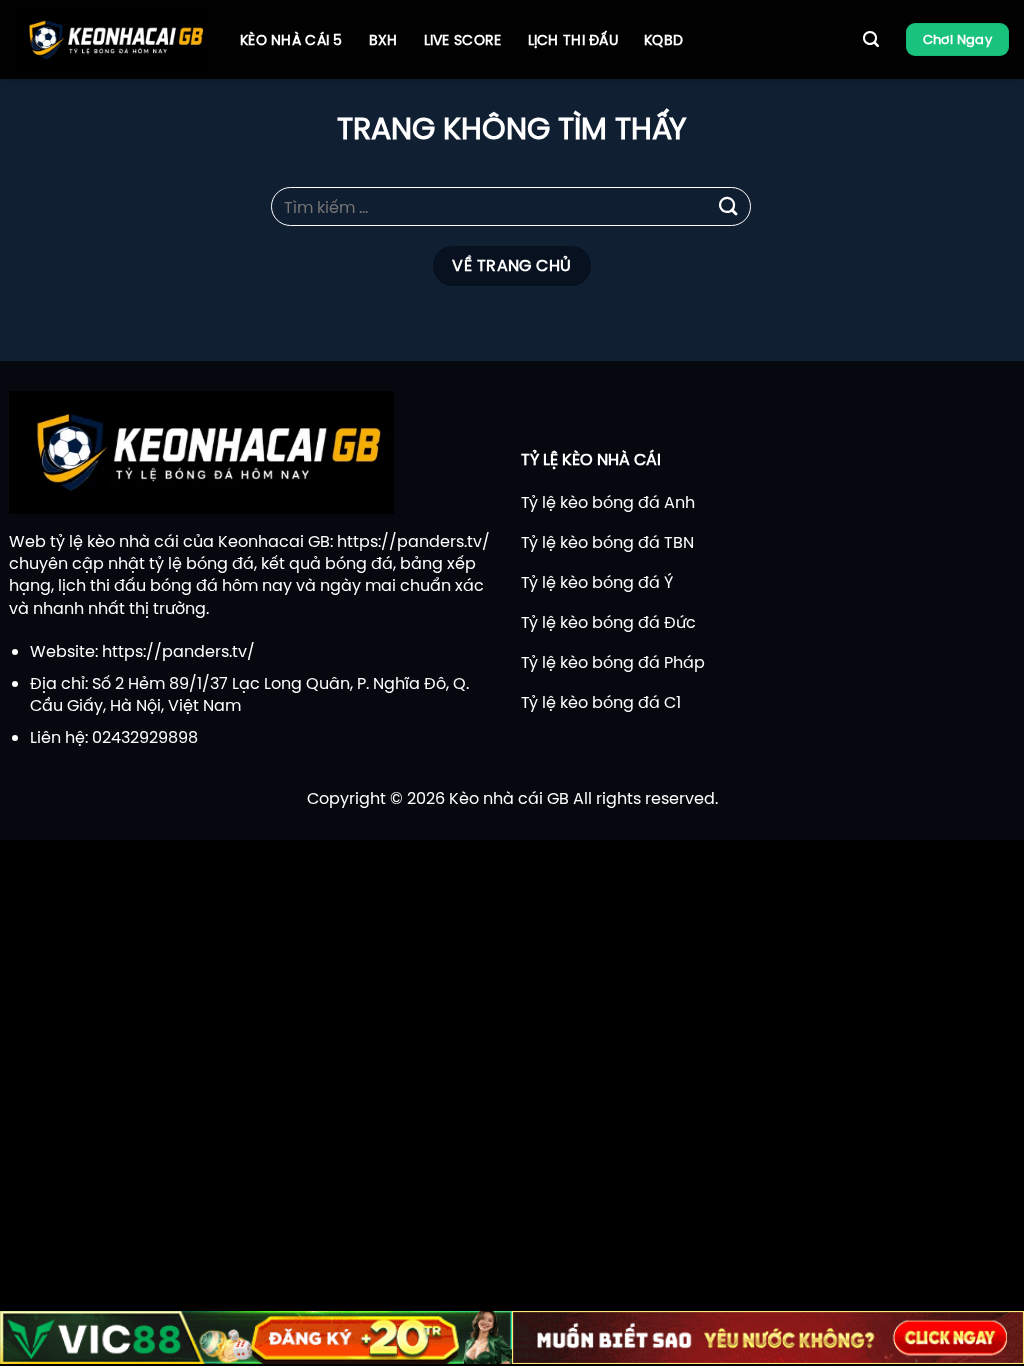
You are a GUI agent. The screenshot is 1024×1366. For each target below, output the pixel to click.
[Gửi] (729, 206)
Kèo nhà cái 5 (291, 40)
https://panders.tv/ (413, 541)
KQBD (663, 40)
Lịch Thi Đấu (573, 40)
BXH (383, 40)
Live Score (463, 40)
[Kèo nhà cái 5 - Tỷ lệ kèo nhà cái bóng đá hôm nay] (112, 40)
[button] (871, 39)
